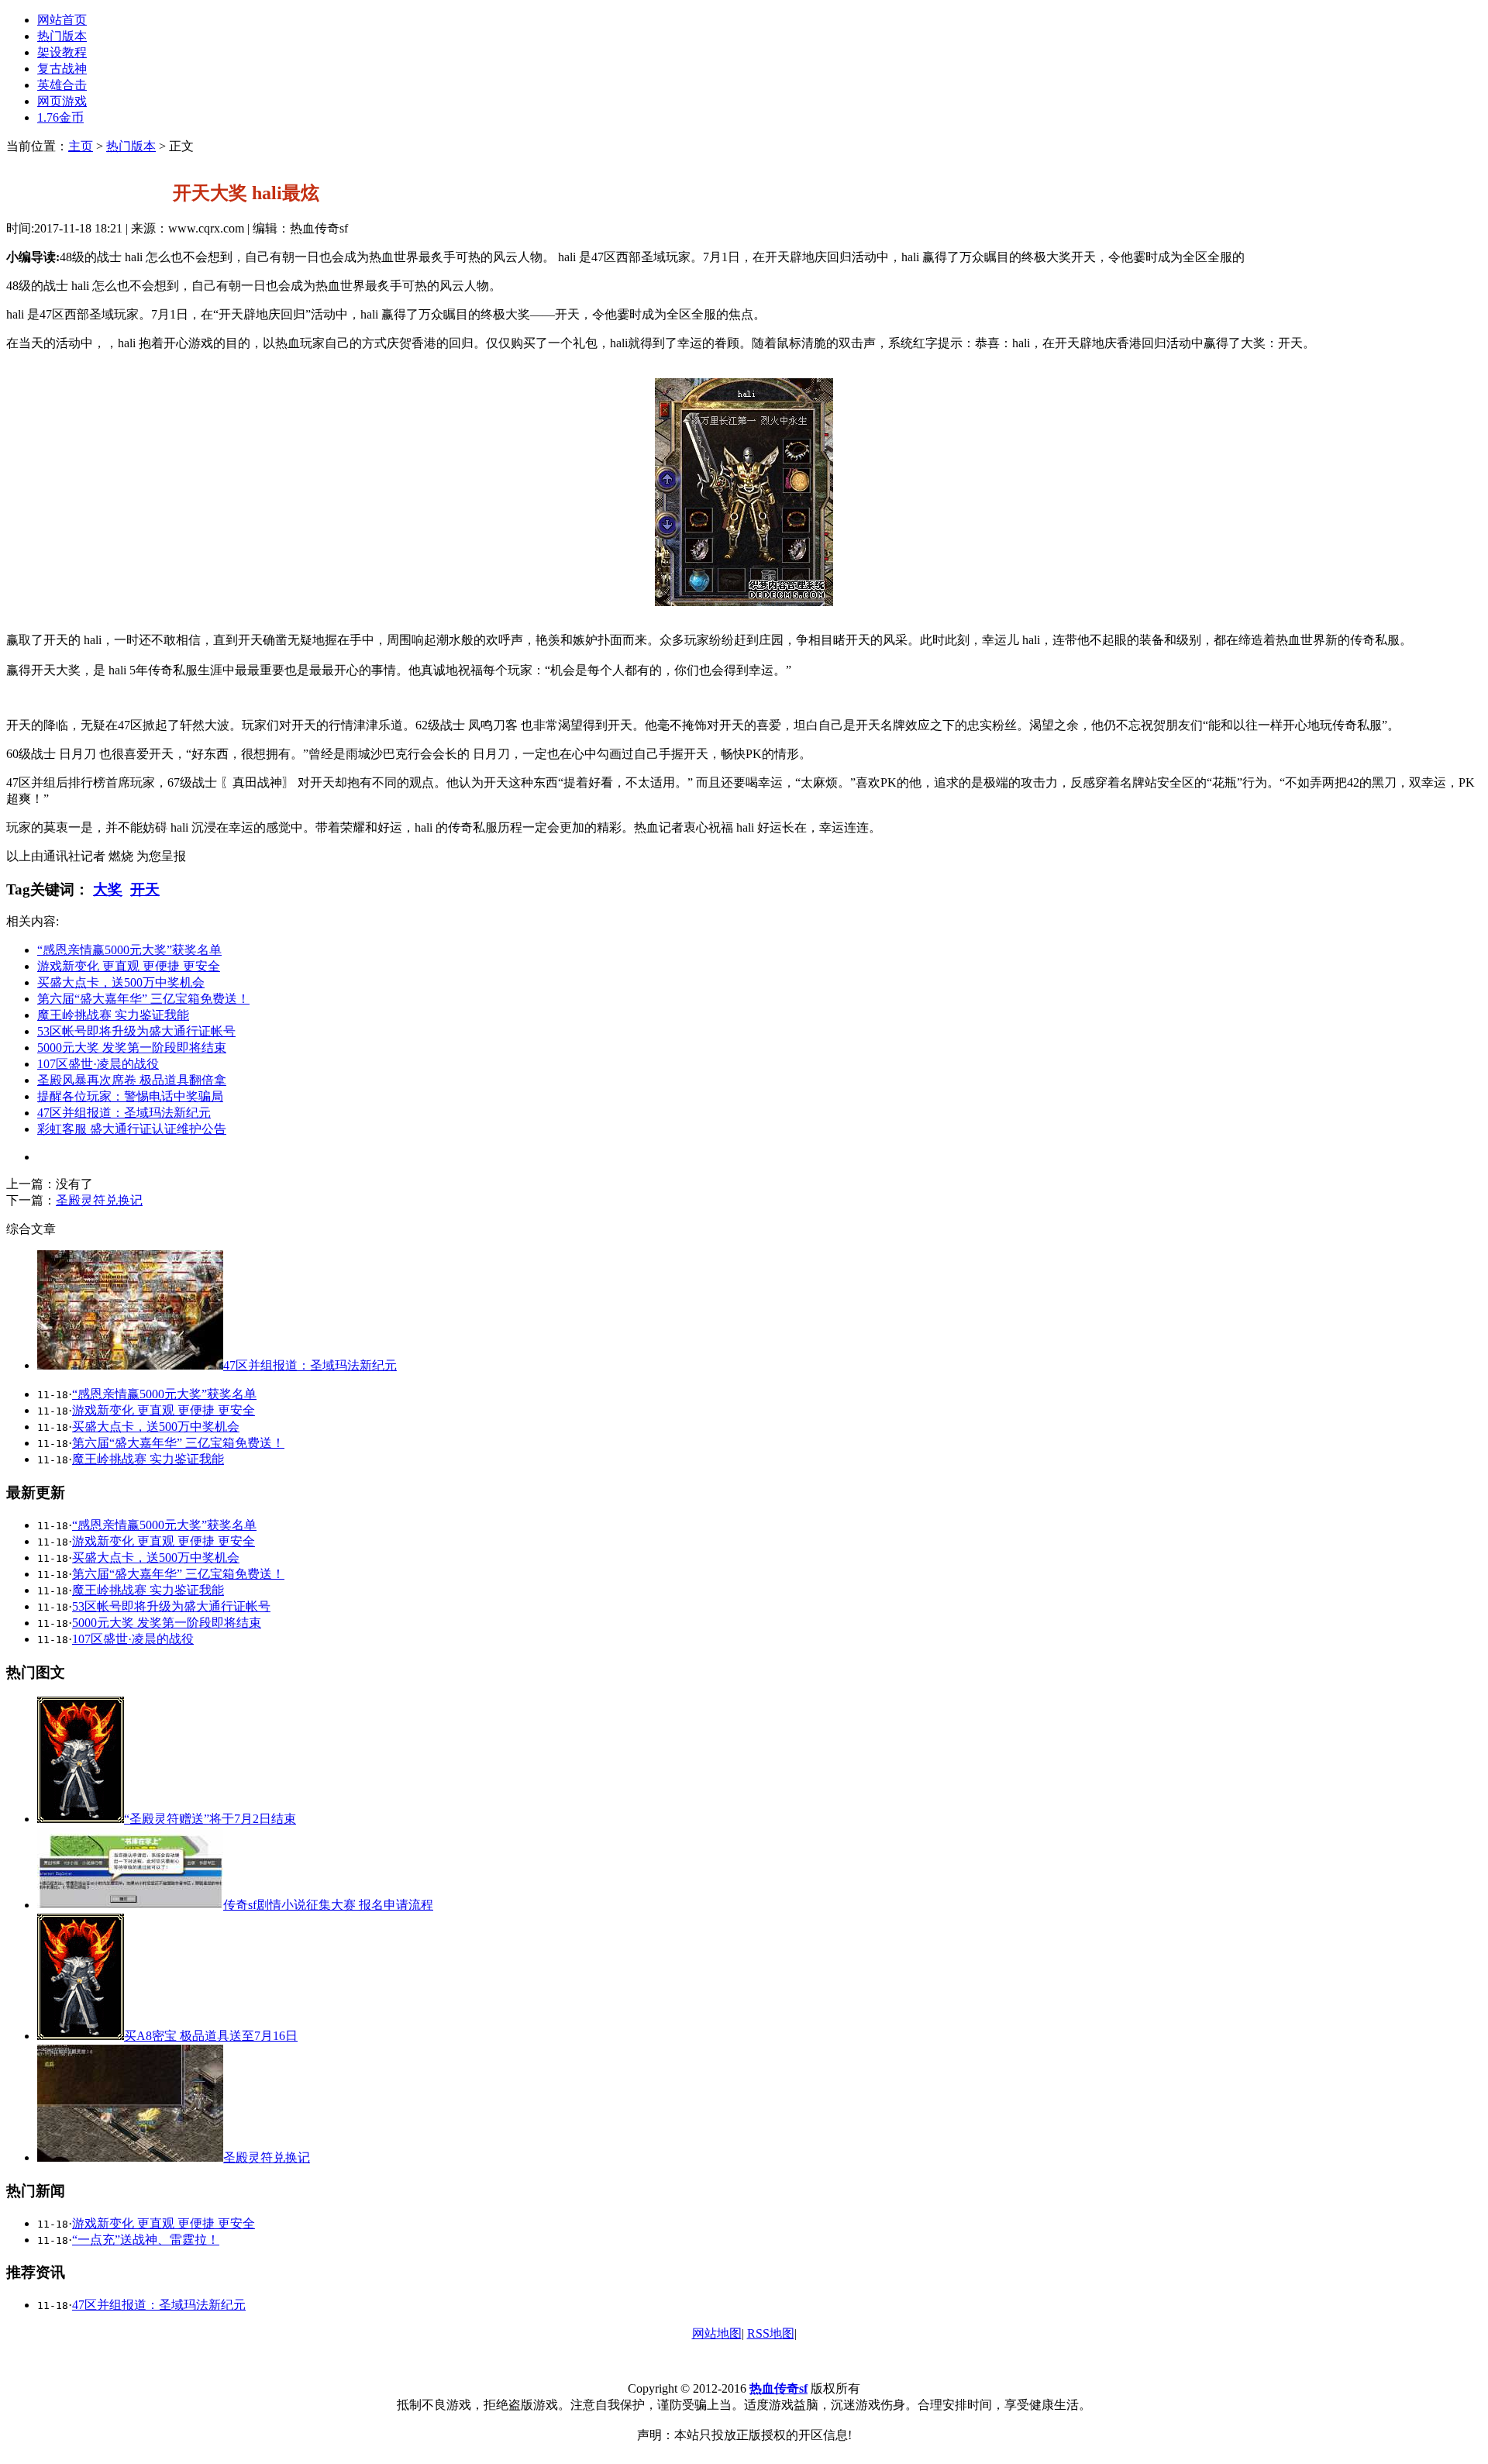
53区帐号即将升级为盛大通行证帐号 (136, 1031)
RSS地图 (771, 2333)
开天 (145, 889)
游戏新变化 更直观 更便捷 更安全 (129, 966)
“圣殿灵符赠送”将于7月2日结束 (210, 1819)
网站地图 (717, 2333)
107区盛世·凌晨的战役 (98, 1064)
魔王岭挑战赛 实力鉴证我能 (113, 1015)
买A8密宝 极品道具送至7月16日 (211, 2036)
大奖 (108, 889)
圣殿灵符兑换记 (99, 1200)
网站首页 (62, 20)
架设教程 (62, 52)
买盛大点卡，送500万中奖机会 (121, 982)
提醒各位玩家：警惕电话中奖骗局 (130, 1096)
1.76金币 (60, 117)
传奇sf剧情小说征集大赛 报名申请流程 (328, 1905)
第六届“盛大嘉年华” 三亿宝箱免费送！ (143, 999)
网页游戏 (62, 101)
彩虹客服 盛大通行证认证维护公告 (132, 1129)
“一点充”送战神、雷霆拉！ (146, 2240)
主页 (81, 146)
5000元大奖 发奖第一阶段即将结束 (132, 1048)
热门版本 (62, 36)
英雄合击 (62, 85)
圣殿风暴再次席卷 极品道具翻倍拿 (132, 1080)
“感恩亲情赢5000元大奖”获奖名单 (129, 950)
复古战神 (62, 69)
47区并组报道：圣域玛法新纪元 (124, 1113)
